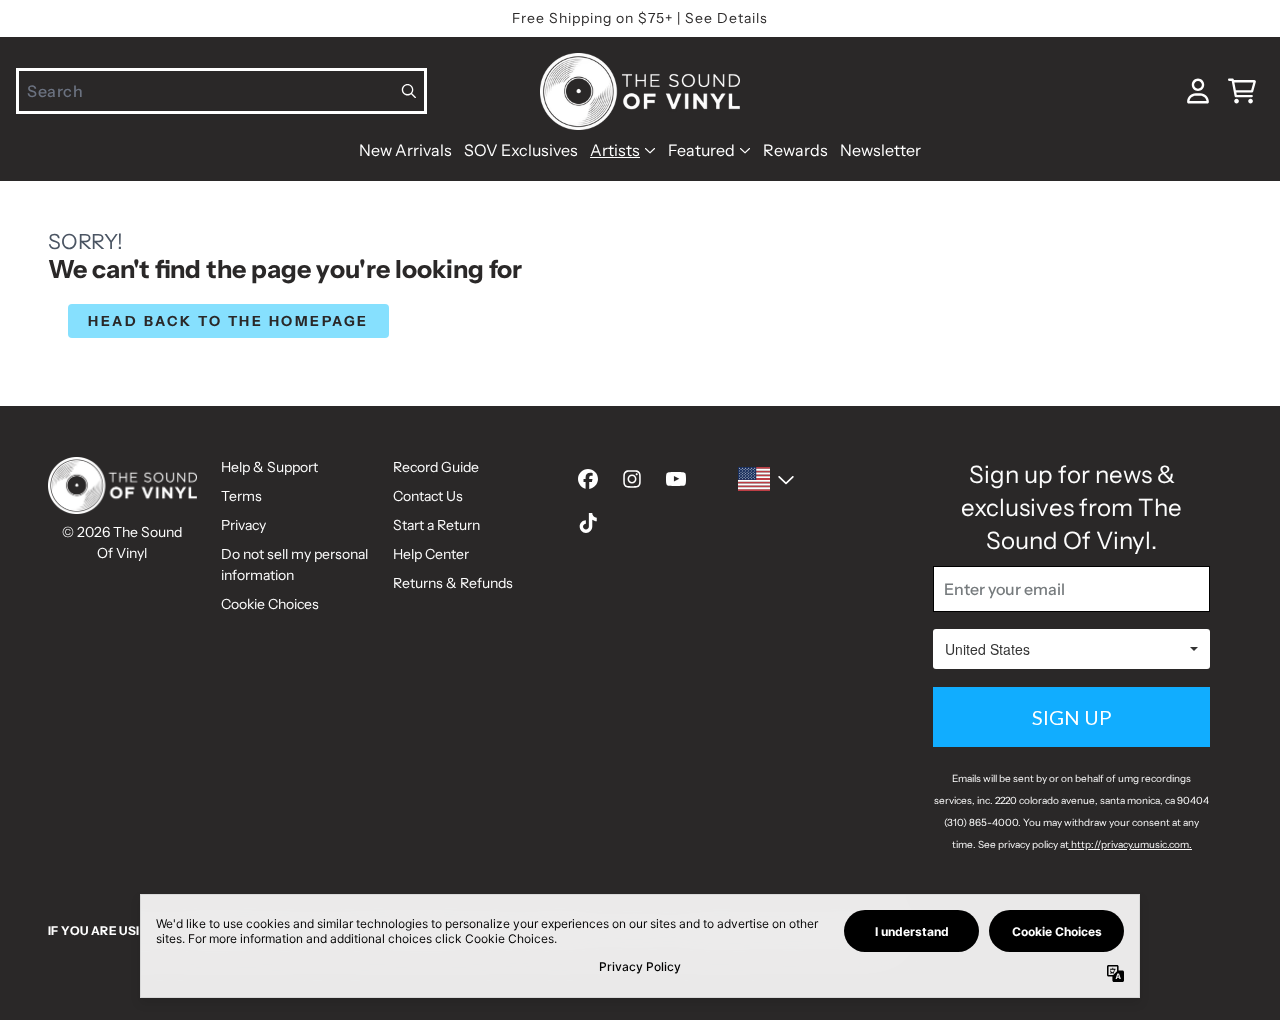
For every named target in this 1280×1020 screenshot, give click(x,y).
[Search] (409, 91)
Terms (241, 496)
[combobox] (221, 91)
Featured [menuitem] (701, 150)
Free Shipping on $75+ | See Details (640, 18)
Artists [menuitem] (615, 150)
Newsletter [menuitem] (880, 150)
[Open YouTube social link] (676, 479)
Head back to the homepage (228, 321)
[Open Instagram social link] (632, 479)
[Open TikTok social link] (588, 523)
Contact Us (428, 496)
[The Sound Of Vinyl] (640, 91)
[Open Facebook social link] (588, 479)
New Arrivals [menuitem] (405, 150)
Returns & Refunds (453, 583)
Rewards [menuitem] (795, 150)
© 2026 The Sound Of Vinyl (122, 542)
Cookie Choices (270, 604)
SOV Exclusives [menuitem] (521, 150)
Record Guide (436, 467)
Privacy (243, 525)
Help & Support (269, 467)
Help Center (431, 554)
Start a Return (436, 525)
